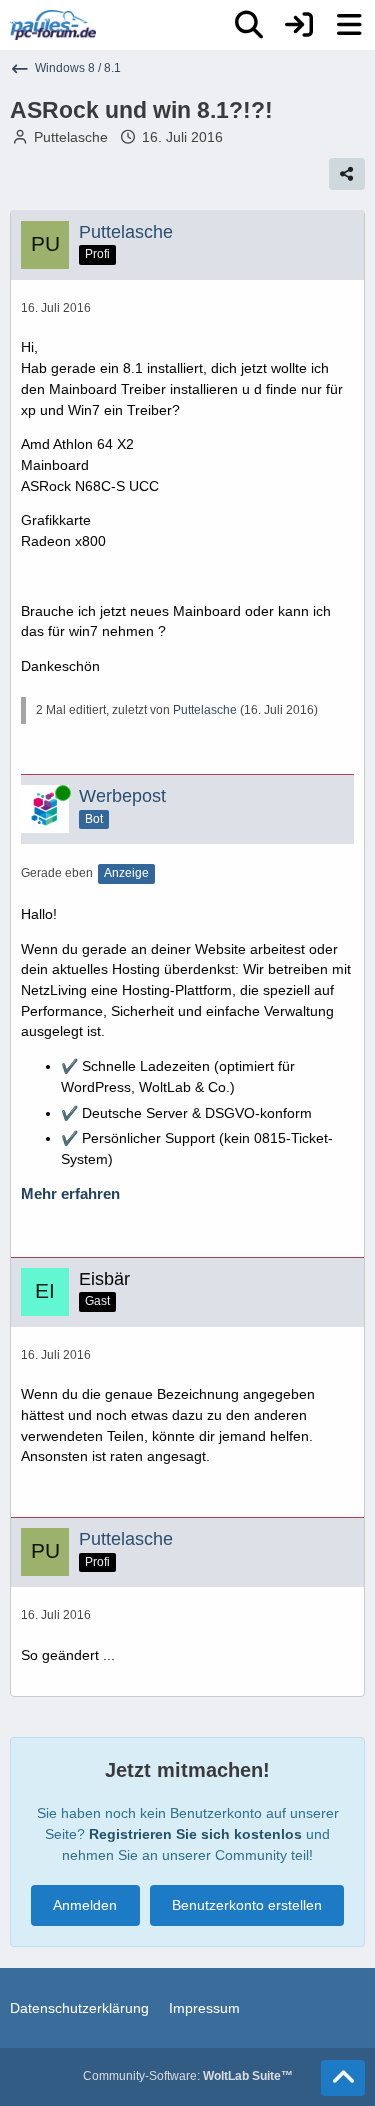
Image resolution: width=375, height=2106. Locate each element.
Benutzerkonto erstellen (247, 1905)
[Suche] (249, 25)
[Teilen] (347, 174)
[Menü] (349, 25)
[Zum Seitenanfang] (343, 2078)
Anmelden (85, 1905)
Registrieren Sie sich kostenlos (195, 1834)
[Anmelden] (299, 25)
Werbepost (122, 796)
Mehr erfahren (70, 1194)
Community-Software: (188, 2076)
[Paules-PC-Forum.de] (53, 25)
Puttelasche (71, 137)
